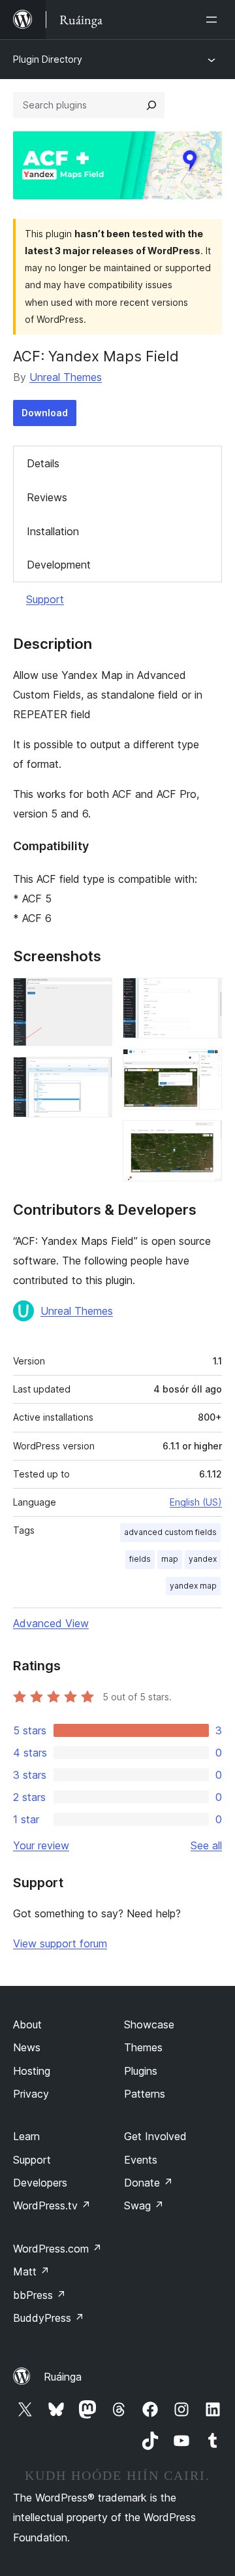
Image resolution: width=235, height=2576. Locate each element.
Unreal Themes (66, 377)
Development (59, 565)
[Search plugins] (151, 105)
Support (45, 599)
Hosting (32, 2071)
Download (45, 413)
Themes (143, 2047)
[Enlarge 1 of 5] (95, 995)
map (170, 1559)
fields (140, 1559)
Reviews (47, 497)
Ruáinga (63, 2377)
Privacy (31, 2094)
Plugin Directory (48, 59)
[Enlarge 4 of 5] (204, 1066)
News (27, 2047)
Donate (149, 2183)
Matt (31, 2271)
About (27, 2024)
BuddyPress (49, 2318)
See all (206, 1845)
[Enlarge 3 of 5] (204, 995)
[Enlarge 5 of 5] (204, 1138)
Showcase (149, 2024)
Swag (144, 2205)
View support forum (60, 1943)
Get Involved (155, 2136)
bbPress (39, 2295)
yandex (203, 1559)
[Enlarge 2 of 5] (95, 1074)
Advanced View (51, 1623)
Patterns (145, 2094)
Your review (41, 1845)
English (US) (196, 1502)
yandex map (193, 1586)
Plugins (141, 2071)
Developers (40, 2183)
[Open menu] (214, 20)
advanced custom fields (170, 1532)
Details (43, 463)
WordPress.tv (52, 2205)
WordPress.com (57, 2249)
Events (141, 2160)
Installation (53, 531)
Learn (26, 2136)
